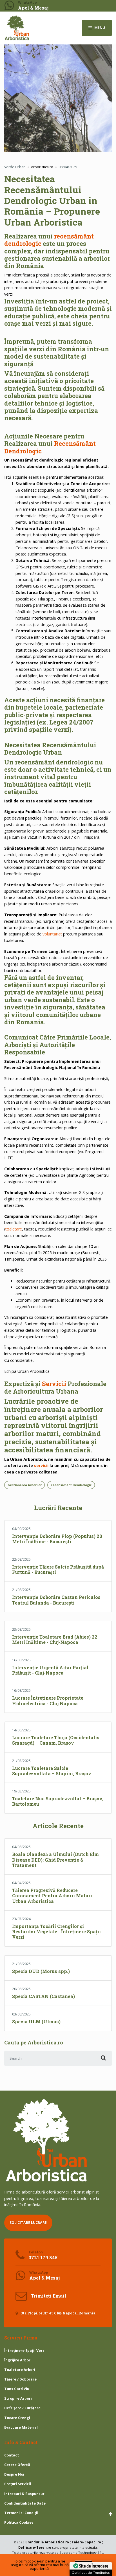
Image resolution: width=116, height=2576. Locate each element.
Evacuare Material (21, 2427)
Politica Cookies (19, 2522)
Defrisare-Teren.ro (35, 2547)
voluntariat (52, 934)
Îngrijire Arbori (18, 2360)
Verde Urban (15, 167)
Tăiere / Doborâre (20, 2379)
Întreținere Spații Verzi (25, 2351)
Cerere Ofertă (17, 2465)
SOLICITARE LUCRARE (28, 2223)
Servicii (54, 1384)
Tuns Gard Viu (17, 2389)
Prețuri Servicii (18, 2484)
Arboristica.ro (57, 2542)
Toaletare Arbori (20, 2370)
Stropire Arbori (18, 2398)
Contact (12, 2455)
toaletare (14, 1229)
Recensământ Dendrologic (71, 1485)
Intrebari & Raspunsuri (25, 2494)
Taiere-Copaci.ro (86, 2542)
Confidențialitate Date (25, 2503)
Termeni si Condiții (21, 2513)
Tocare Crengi (17, 2418)
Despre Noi (14, 2474)
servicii (41, 1465)
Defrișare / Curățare (22, 2408)
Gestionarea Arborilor (25, 1485)
